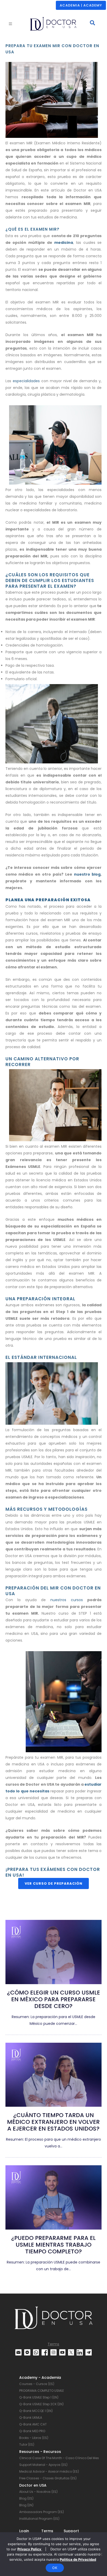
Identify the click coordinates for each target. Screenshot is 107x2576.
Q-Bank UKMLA (31, 2418)
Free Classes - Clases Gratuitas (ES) (48, 2478)
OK (55, 2568)
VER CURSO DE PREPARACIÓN (53, 1883)
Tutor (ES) (27, 2444)
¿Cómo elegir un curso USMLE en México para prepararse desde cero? (53, 1999)
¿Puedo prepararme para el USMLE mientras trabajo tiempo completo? (53, 2245)
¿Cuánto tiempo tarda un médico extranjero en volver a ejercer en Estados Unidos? (53, 2122)
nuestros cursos (67, 1600)
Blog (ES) (26, 2498)
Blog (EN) (26, 2505)
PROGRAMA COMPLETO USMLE (42, 2391)
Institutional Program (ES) (39, 2519)
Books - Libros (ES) (34, 2438)
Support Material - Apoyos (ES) (43, 2465)
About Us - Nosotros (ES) (38, 2492)
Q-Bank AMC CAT (33, 2424)
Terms (53, 2344)
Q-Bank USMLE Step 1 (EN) (39, 2397)
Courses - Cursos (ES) (37, 2384)
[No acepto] (101, 2554)
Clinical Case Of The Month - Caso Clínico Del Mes (59, 2458)
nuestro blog (87, 874)
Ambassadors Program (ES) (42, 2512)
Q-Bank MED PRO (32, 2431)
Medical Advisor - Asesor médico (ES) (49, 2471)
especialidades (27, 381)
